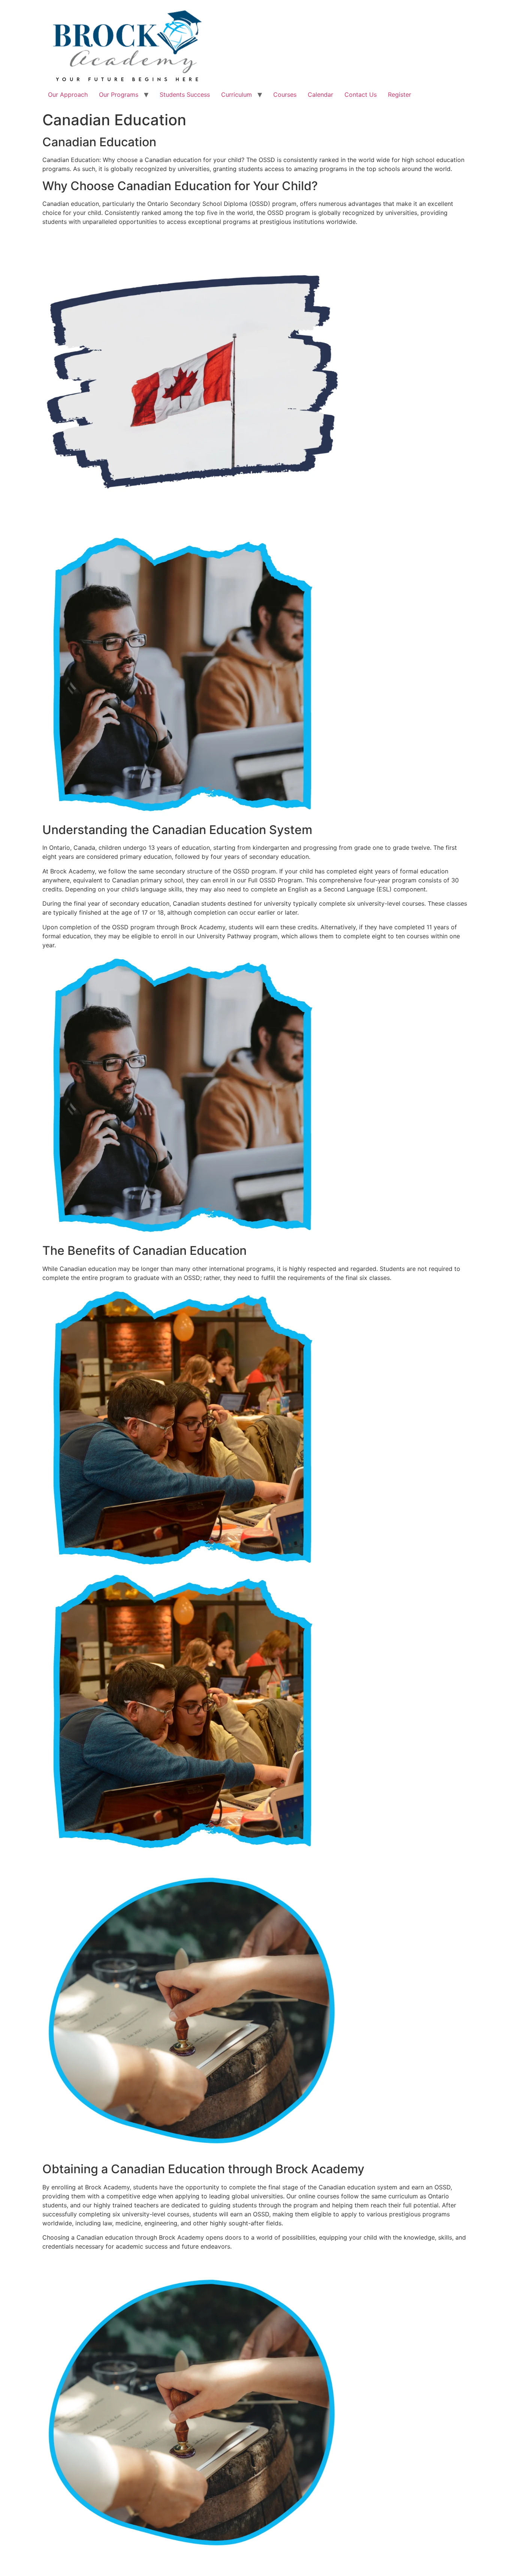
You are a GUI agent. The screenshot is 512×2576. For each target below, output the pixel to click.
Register (400, 95)
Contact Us (361, 95)
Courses (285, 95)
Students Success (185, 95)
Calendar (320, 95)
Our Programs (119, 95)
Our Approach (68, 95)
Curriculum (237, 95)
